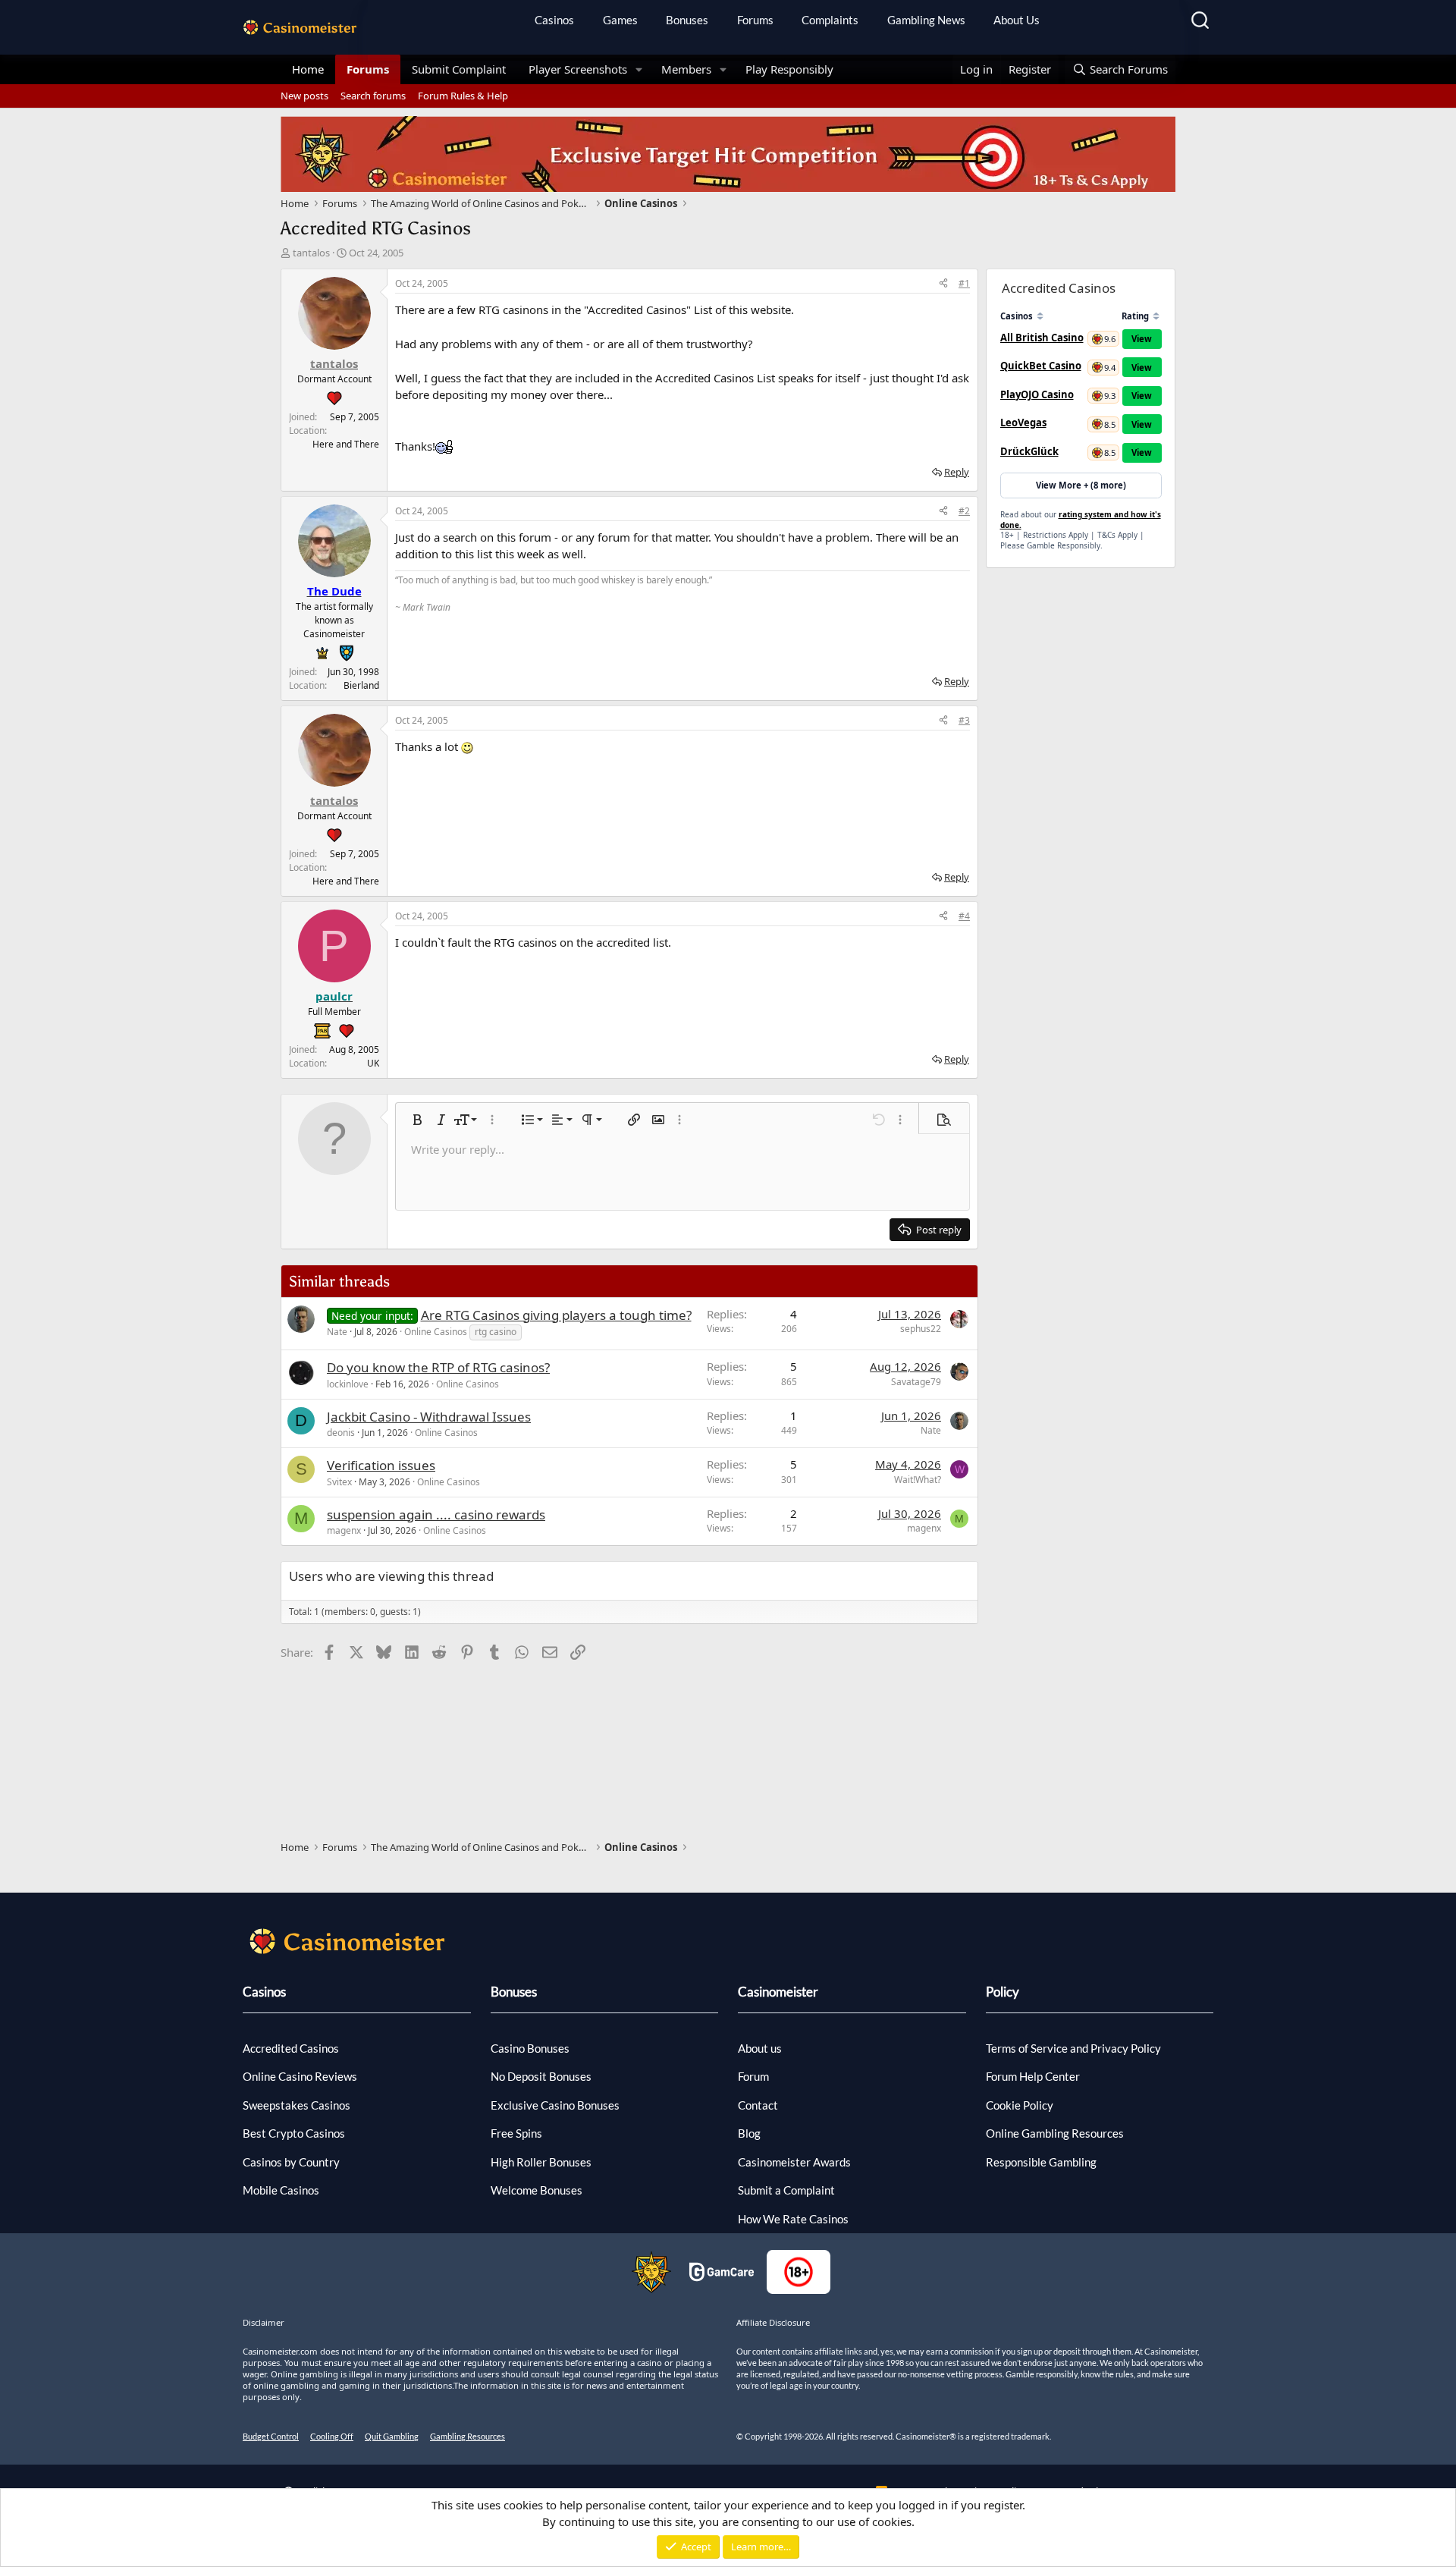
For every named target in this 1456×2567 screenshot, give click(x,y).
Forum (753, 2076)
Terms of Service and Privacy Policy (1073, 2048)
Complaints (830, 20)
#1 (964, 283)
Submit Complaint (459, 69)
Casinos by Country (291, 2162)
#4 (964, 916)
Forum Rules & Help (463, 96)
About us (760, 2048)
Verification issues (381, 1465)
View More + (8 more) (1081, 485)
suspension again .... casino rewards (436, 1514)
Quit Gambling (392, 2436)
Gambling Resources (468, 2436)
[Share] (943, 284)
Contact (758, 2105)
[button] (639, 69)
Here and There (346, 444)
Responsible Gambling (1041, 2162)
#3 (964, 720)
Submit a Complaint (786, 2190)
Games (620, 20)
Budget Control (271, 2436)
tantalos (311, 253)
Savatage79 (916, 1382)
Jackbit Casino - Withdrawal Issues (429, 1417)
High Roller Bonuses (541, 2162)
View (1142, 339)
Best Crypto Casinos (294, 2133)
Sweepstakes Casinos (297, 2105)
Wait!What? (918, 1480)
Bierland (361, 685)
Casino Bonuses (530, 2048)
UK (373, 1063)
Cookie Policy (1020, 2105)
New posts (304, 96)
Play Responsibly (789, 69)
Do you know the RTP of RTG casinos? (438, 1367)
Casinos (554, 20)
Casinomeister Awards (794, 2162)
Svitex (339, 1482)
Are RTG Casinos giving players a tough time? (556, 1315)
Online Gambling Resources (1055, 2133)
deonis (341, 1433)
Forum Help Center (1033, 2076)
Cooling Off (332, 2436)
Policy (1003, 1992)
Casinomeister (778, 1992)
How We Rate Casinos (793, 2219)
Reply (957, 472)
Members (686, 69)
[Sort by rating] (1156, 316)
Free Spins (516, 2133)
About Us (1017, 20)
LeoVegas (1023, 423)
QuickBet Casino (1041, 366)
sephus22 (921, 1329)
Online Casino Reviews (300, 2076)
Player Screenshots (578, 69)
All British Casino (1042, 338)
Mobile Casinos (281, 2190)
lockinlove (348, 1384)
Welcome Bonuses (537, 2190)
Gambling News (926, 20)
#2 (964, 511)
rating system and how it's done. (1081, 520)
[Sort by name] (1040, 316)
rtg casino (496, 1332)
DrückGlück (1029, 451)
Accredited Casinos (291, 2048)
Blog (749, 2133)
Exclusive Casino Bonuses (555, 2105)
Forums (755, 20)
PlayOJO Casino (1037, 394)
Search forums (373, 96)
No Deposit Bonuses (541, 2076)
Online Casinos (436, 1332)
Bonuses (687, 20)
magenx (344, 1530)
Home (308, 69)
